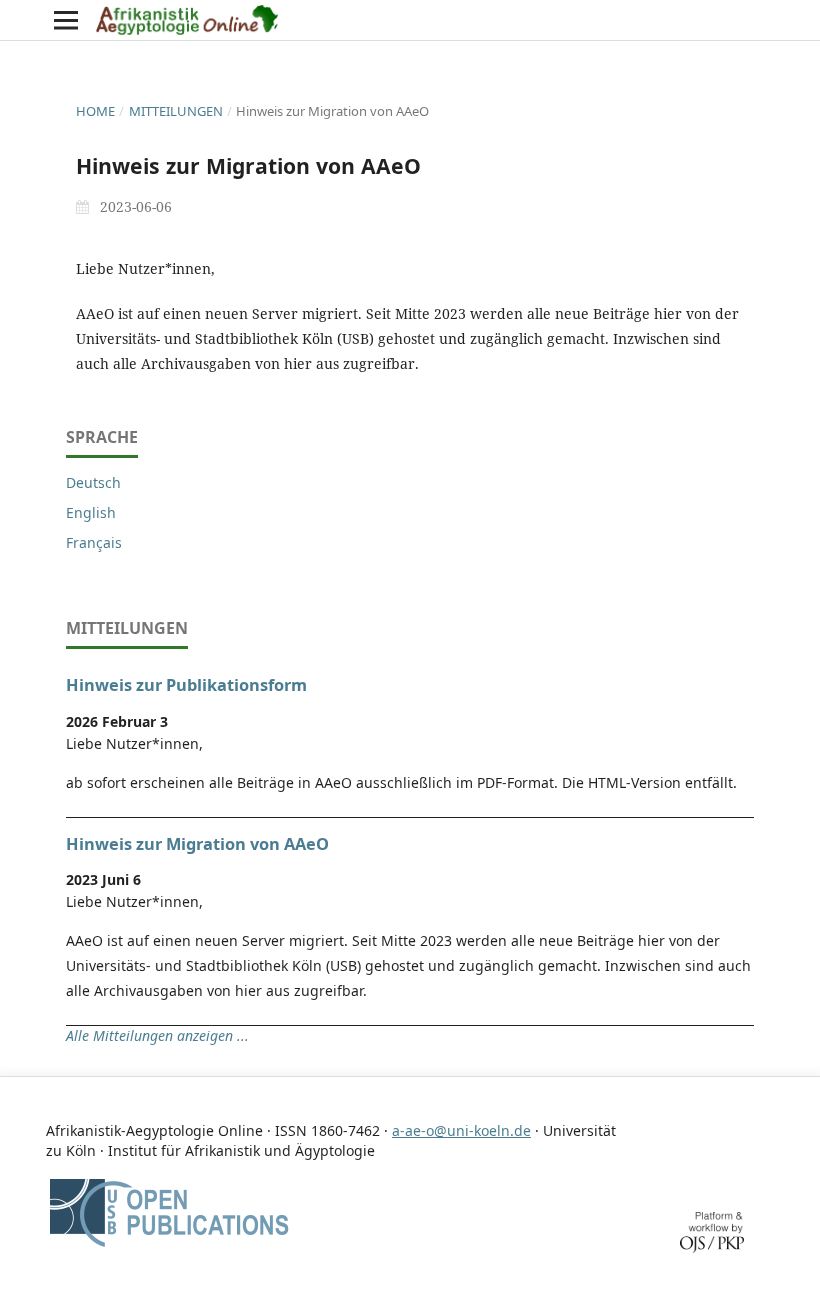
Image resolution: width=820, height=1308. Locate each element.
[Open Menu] (66, 20)
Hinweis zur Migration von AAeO (197, 844)
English (91, 512)
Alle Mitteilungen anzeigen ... (157, 1035)
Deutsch (93, 482)
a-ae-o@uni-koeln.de (461, 1130)
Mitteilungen (176, 111)
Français (94, 542)
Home (95, 111)
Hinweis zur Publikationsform (186, 685)
